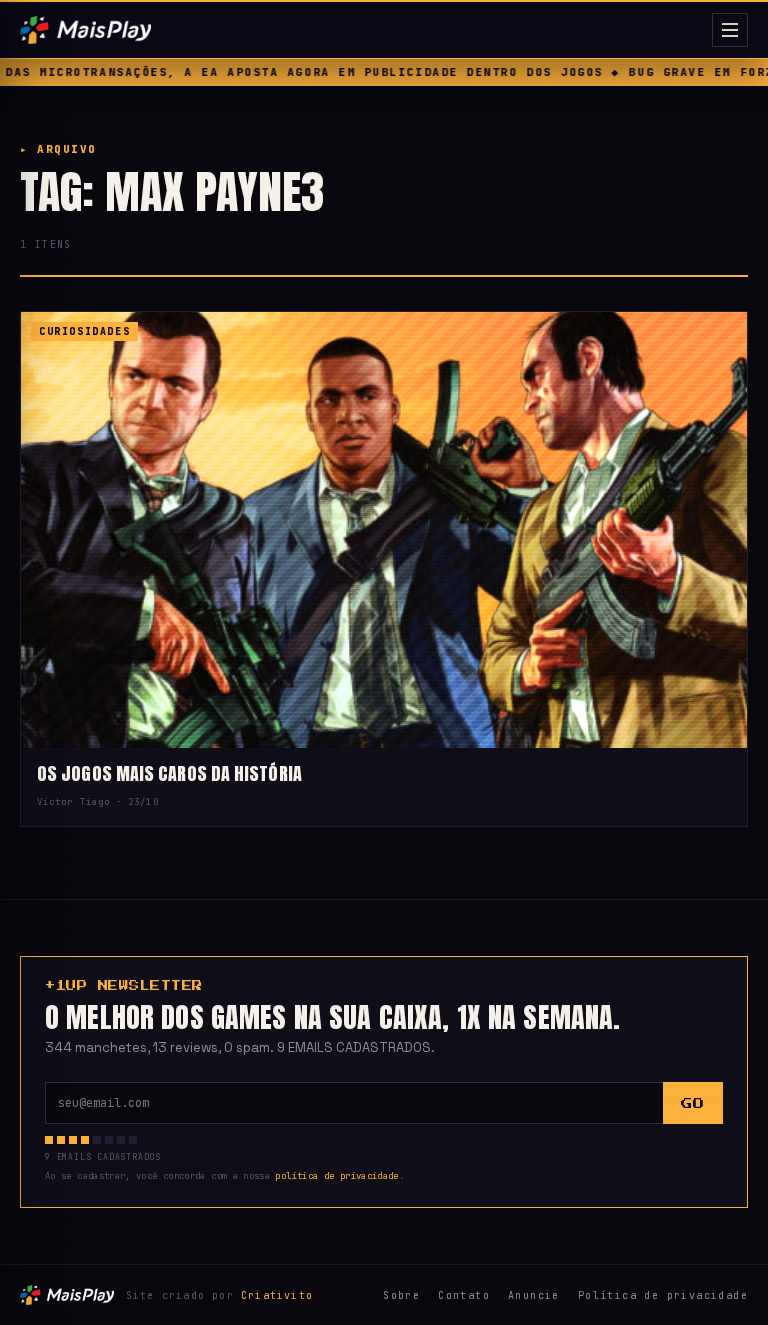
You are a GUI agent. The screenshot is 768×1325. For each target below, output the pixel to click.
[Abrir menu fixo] (730, 30)
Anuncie (534, 1295)
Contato (464, 1295)
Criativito (277, 1295)
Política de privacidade (663, 1295)
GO (692, 1103)
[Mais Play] (362, 30)
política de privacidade (336, 1176)
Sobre (401, 1295)
